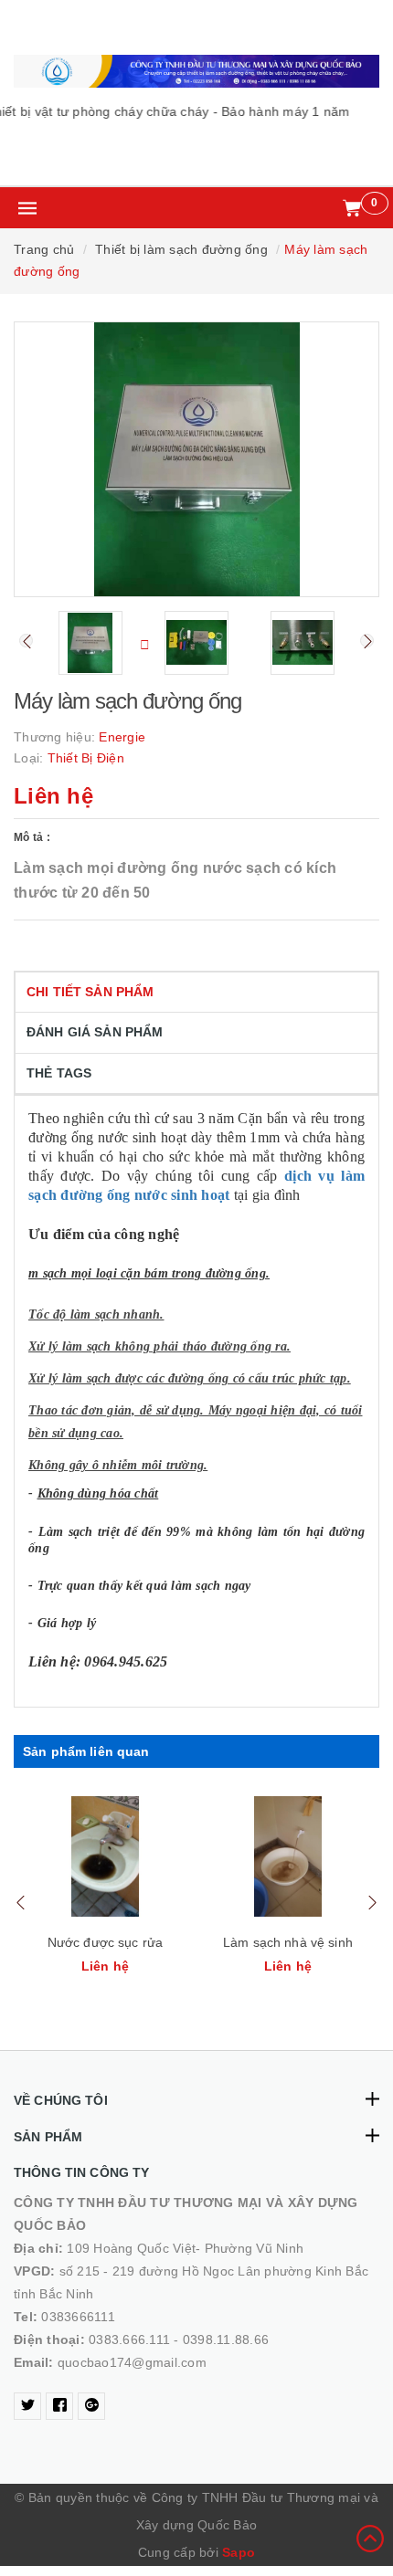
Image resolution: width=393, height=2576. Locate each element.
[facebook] (59, 2406)
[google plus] (91, 2406)
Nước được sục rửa (105, 1942)
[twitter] (27, 2406)
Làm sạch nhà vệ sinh (288, 1942)
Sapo (239, 2552)
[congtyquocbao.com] (196, 71)
